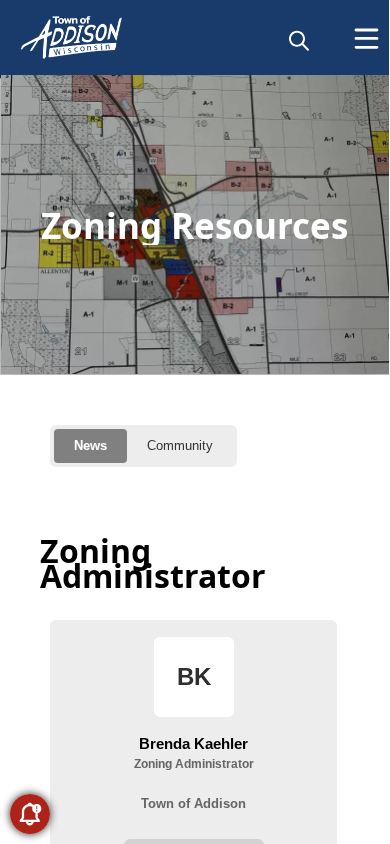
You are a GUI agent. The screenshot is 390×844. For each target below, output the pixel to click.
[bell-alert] (30, 814)
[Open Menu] (366, 38)
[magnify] (299, 40)
